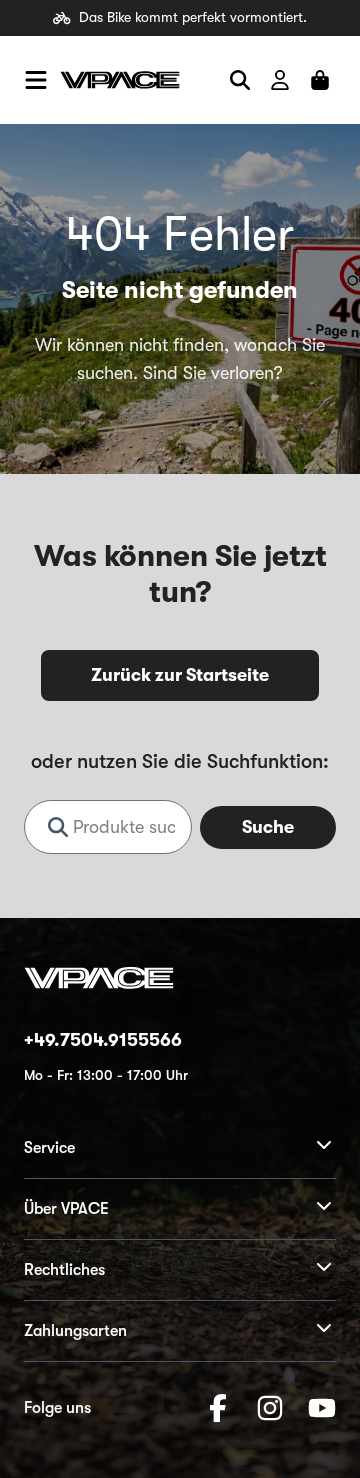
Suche (268, 827)
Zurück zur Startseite (180, 675)
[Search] (240, 80)
